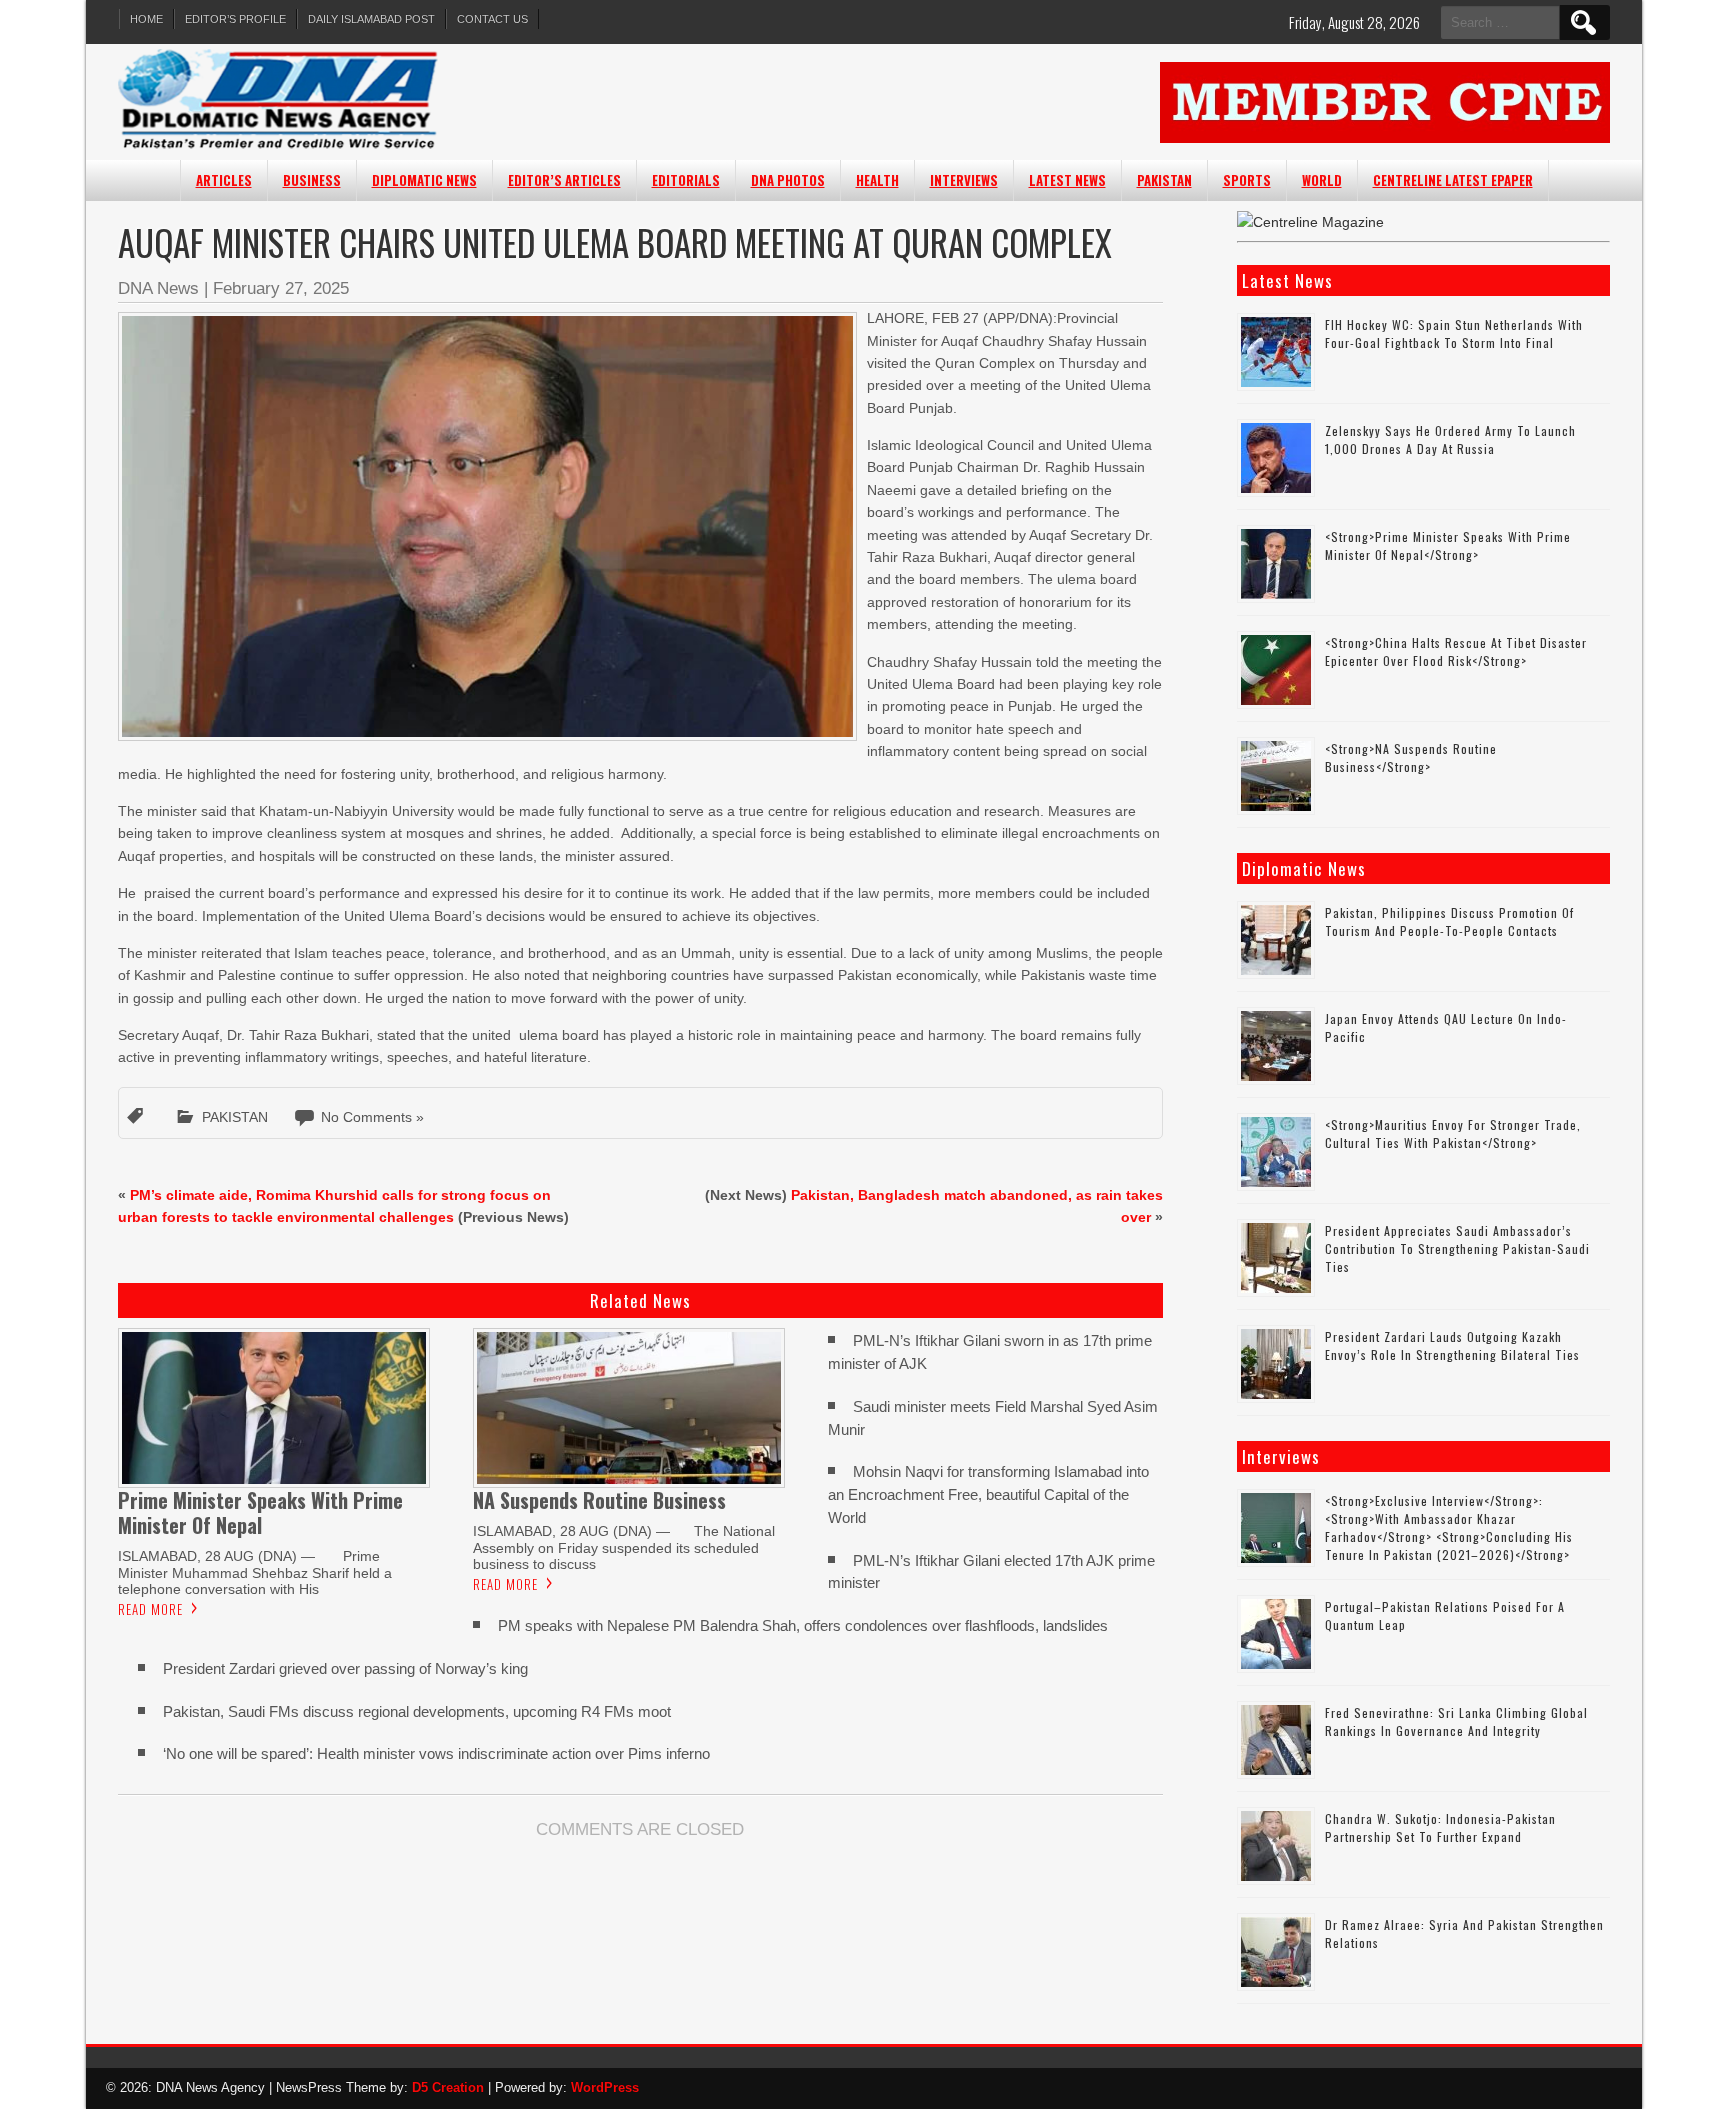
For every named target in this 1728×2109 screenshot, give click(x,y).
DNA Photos (788, 180)
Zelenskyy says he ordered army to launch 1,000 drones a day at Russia (1450, 439)
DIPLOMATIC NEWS (424, 180)
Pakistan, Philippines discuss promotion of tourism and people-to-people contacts (1449, 921)
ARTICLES (224, 180)
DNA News (158, 288)
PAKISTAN (1164, 180)
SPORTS (1247, 180)
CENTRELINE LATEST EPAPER (1453, 180)
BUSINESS (312, 180)
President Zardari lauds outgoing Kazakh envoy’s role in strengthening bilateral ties (1452, 1345)
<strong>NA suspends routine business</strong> (1411, 757)
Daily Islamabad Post (371, 19)
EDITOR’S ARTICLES (564, 180)
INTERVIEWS (964, 180)
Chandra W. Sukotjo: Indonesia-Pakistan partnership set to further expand (1440, 1827)
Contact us (492, 19)
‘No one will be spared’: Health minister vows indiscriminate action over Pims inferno (436, 1753)
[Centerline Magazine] (1310, 222)
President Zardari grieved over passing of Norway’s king (345, 1668)
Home (146, 19)
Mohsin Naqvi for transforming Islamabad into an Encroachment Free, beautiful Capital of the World (988, 1494)
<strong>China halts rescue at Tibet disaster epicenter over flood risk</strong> (1456, 651)
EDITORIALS (686, 180)
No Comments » (372, 1117)
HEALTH (877, 180)
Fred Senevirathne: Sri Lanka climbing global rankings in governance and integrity (1456, 1721)
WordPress (605, 2087)
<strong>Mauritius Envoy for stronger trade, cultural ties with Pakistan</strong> (1453, 1133)
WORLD (1322, 180)
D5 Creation (448, 2087)
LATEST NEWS (1067, 180)
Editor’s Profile (235, 19)
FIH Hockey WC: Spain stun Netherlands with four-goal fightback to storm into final (1454, 333)
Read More (150, 1609)
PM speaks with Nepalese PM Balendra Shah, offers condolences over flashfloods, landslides (803, 1625)
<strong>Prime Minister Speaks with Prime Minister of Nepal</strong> (1448, 545)
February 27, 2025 (281, 288)
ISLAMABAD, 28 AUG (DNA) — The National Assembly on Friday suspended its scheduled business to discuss (624, 1547)
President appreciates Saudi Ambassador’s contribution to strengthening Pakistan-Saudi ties (1457, 1248)
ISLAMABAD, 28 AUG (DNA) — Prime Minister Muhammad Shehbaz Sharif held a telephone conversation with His (255, 1572)
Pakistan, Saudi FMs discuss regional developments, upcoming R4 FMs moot (417, 1711)
